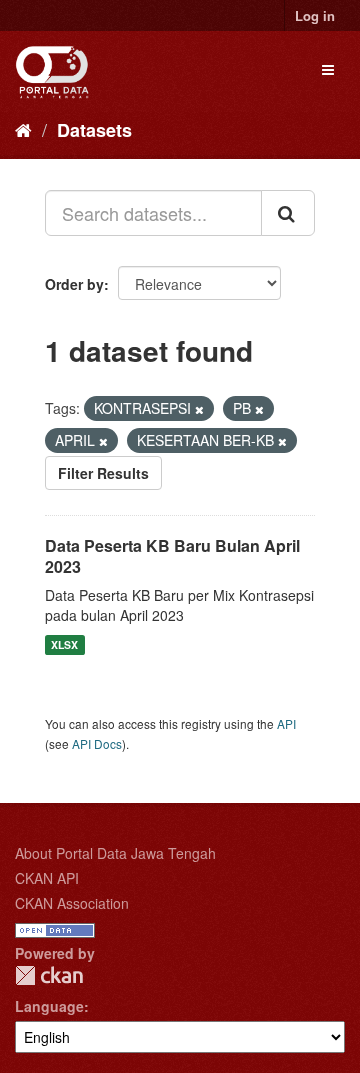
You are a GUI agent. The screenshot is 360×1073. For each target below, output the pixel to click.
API (286, 723)
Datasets (94, 130)
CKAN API (47, 878)
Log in (315, 15)
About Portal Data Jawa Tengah (115, 853)
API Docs (97, 743)
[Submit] (288, 213)
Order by (74, 284)
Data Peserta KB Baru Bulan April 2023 (172, 556)
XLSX (64, 644)
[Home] (23, 129)
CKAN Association (72, 903)
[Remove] (199, 409)
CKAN (49, 975)
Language (49, 1006)
